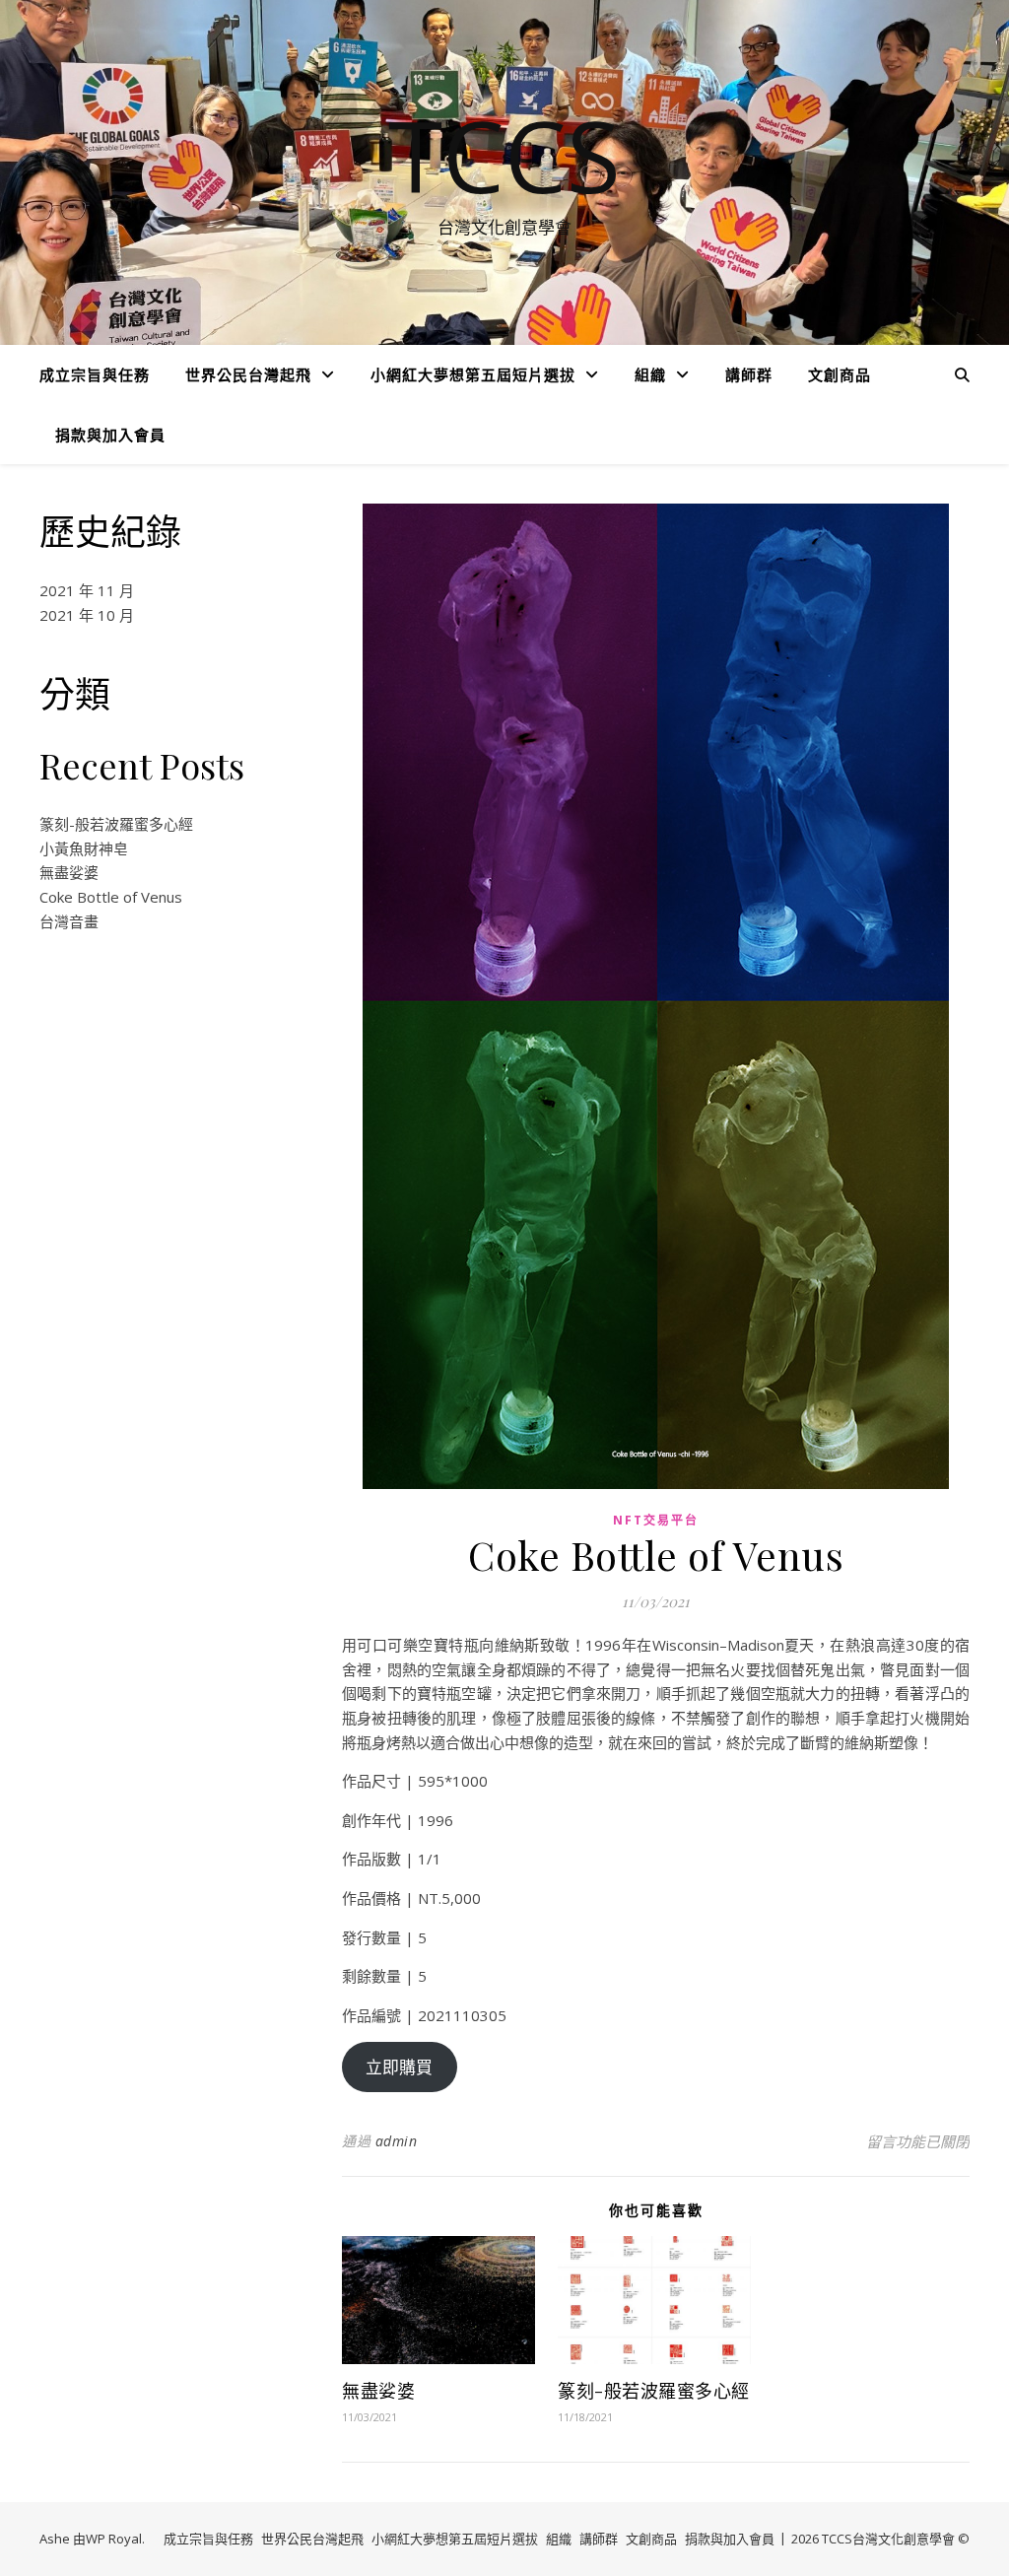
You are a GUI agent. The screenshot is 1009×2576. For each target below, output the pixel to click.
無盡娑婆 (69, 872)
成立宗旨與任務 (95, 374)
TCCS (504, 155)
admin (397, 2141)
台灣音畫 (69, 921)
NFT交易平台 (656, 1520)
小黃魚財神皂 (84, 848)
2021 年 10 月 (87, 615)
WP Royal (114, 2539)
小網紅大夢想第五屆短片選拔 (473, 374)
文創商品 (840, 374)
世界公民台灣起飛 (248, 374)
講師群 (749, 374)
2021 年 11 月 (87, 590)
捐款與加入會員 (110, 435)
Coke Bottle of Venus (111, 897)
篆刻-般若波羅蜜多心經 (116, 824)
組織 (650, 374)
